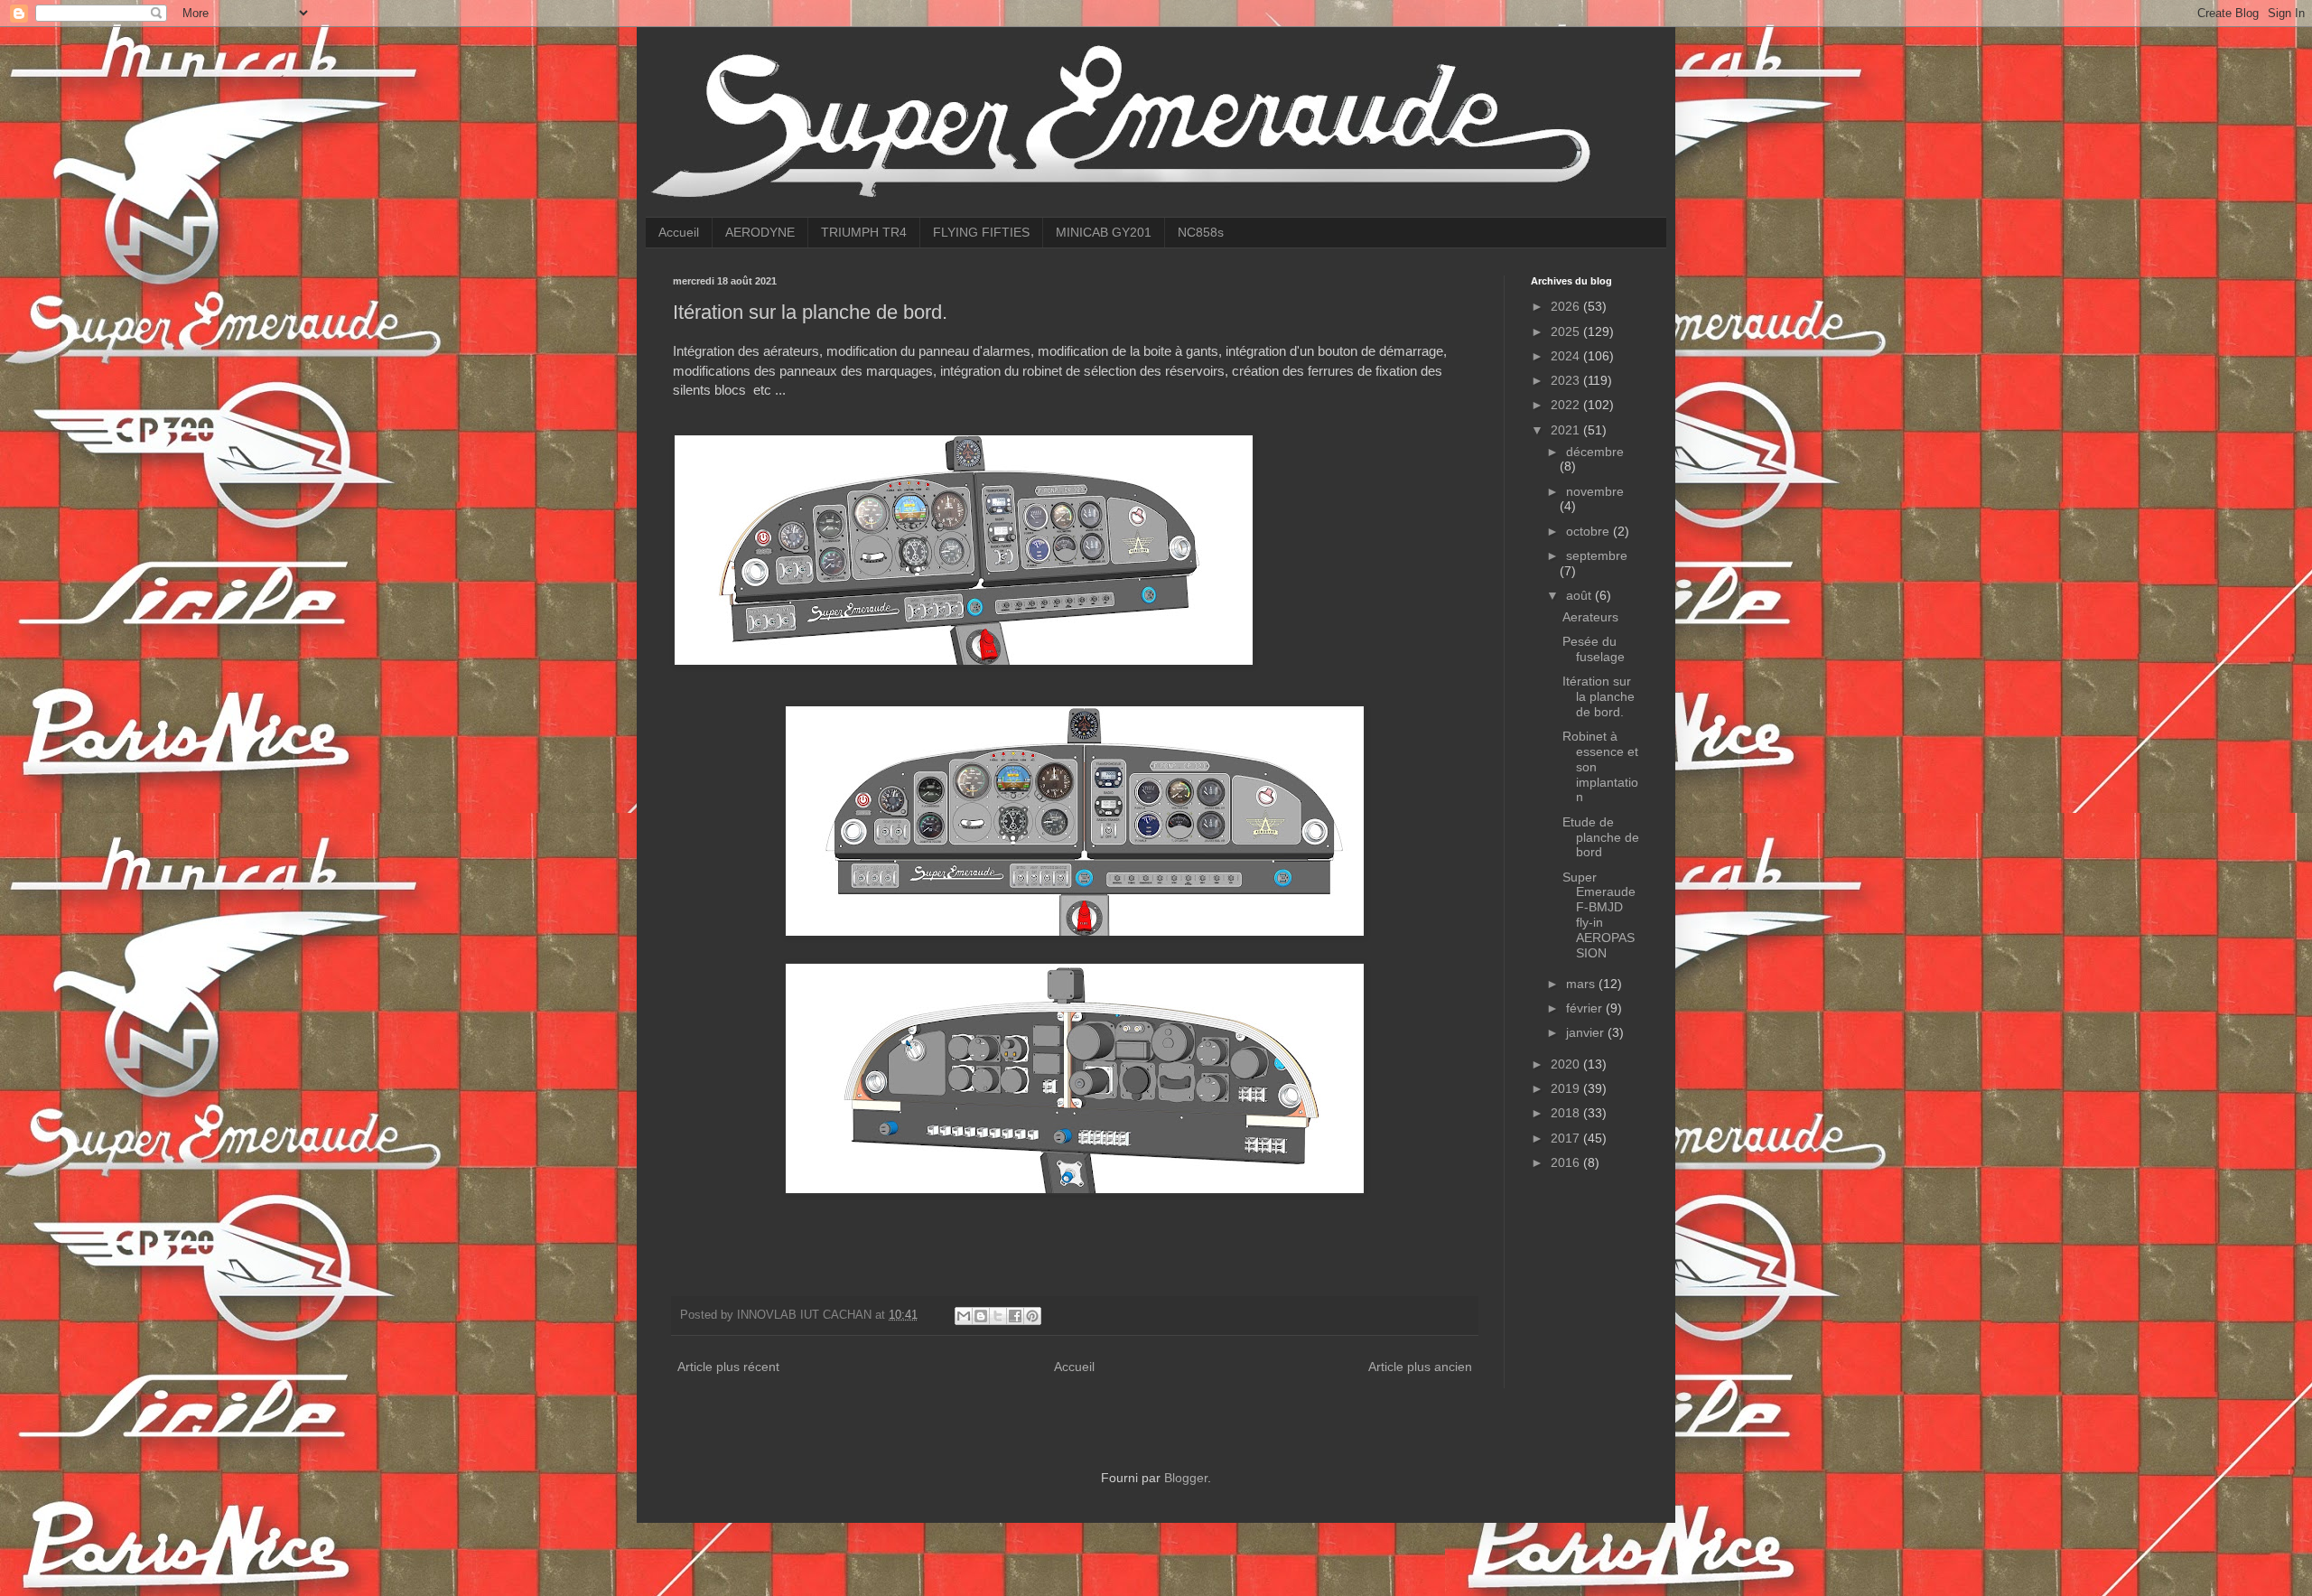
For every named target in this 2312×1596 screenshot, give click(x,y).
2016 (1567, 1162)
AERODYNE (760, 232)
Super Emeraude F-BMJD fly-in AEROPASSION (1599, 915)
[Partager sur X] (998, 1316)
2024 (1567, 356)
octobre (1589, 531)
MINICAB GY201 (1104, 232)
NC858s (1201, 232)
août (1580, 595)
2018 (1567, 1113)
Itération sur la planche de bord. (1599, 696)
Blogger (1186, 1478)
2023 (1567, 380)
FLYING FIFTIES (981, 232)
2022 (1567, 405)
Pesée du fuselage (1594, 649)
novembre (1595, 491)
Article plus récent (728, 1367)
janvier (1587, 1032)
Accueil (679, 232)
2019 (1567, 1088)
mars (1582, 984)
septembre (1597, 555)
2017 (1567, 1138)
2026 (1567, 306)
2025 (1567, 331)
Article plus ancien (1420, 1367)
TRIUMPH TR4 (864, 232)
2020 (1567, 1064)
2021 (1567, 430)
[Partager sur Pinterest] (1032, 1316)
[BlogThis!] (981, 1316)
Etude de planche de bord (1601, 837)
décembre (1595, 452)
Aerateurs (1590, 617)
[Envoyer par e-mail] (964, 1316)
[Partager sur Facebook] (1015, 1316)
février (1586, 1008)
